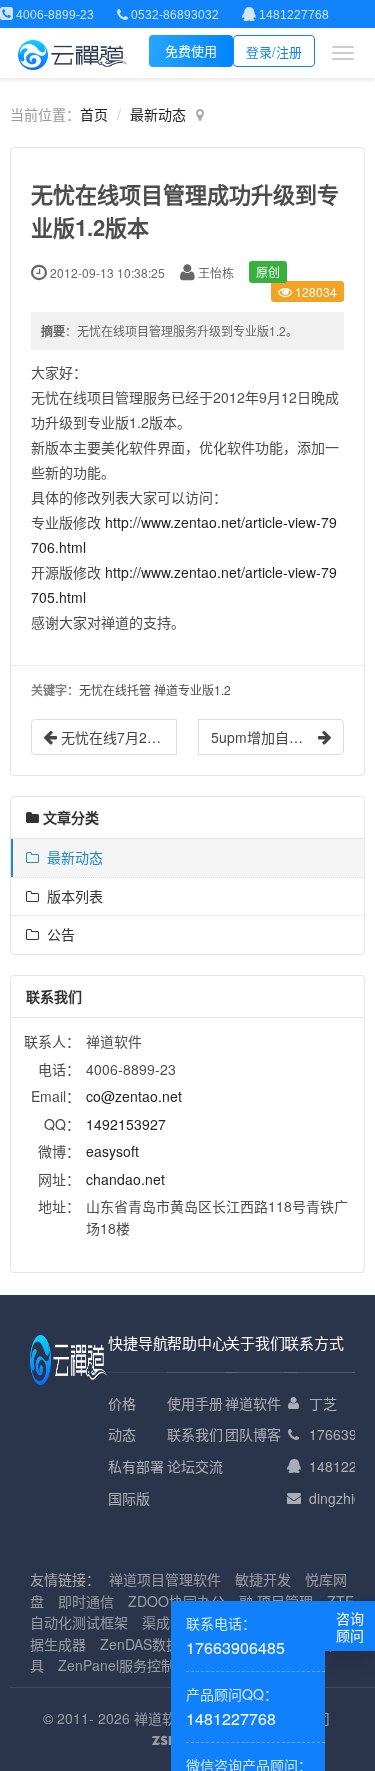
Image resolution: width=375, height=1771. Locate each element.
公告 (57, 934)
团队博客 (253, 1434)
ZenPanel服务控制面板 (130, 1665)
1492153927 (126, 1124)
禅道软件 (253, 1403)
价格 (122, 1403)
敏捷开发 (263, 1579)
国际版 (129, 1498)
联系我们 (195, 1434)
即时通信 (86, 1601)
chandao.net (125, 1179)
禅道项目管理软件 (165, 1579)
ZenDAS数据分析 (154, 1644)
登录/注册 (274, 51)
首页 (94, 114)
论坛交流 (195, 1466)
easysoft (112, 1151)
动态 (122, 1434)
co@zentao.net (134, 1096)
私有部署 (136, 1466)
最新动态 (158, 114)
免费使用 (191, 50)
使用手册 (195, 1403)
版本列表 (71, 896)
